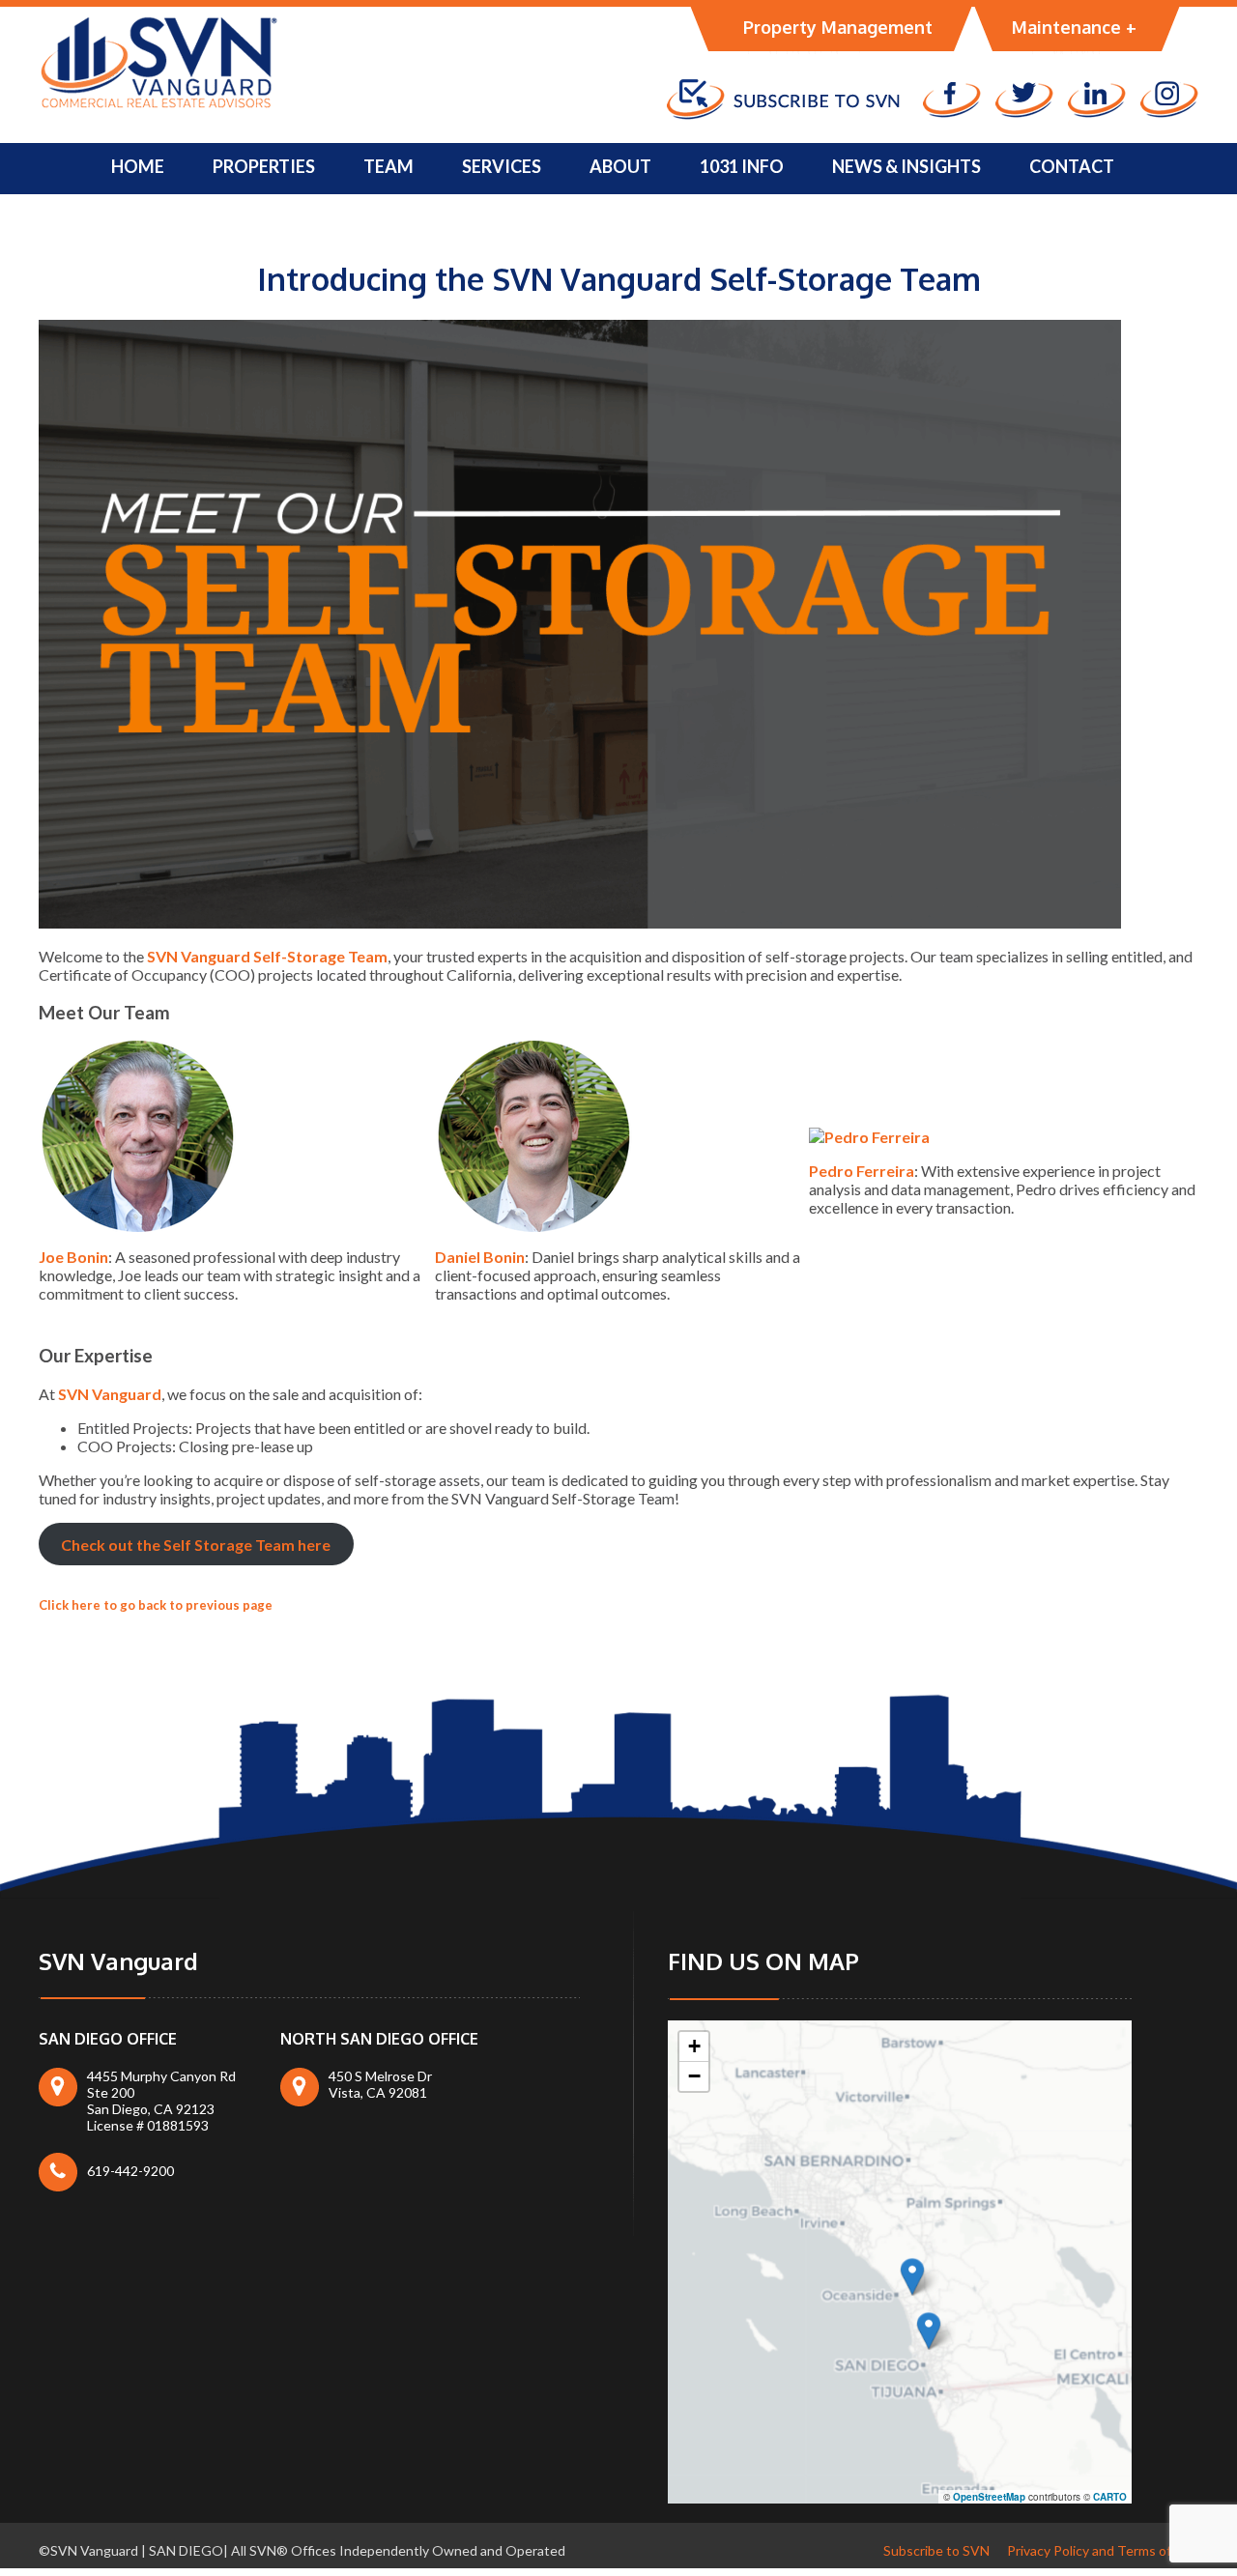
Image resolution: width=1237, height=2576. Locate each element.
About (620, 166)
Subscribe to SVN (936, 2550)
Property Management (838, 27)
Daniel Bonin (480, 1257)
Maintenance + (1074, 27)
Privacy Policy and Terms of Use (1103, 2550)
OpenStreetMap (989, 2497)
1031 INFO (742, 166)
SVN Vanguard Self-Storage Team (267, 956)
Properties (264, 166)
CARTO (1110, 2497)
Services (502, 166)
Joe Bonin (73, 1257)
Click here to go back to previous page (156, 1605)
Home (138, 166)
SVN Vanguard (110, 1394)
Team (388, 166)
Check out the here (196, 1545)
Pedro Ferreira (862, 1171)
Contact (1072, 166)
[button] (912, 2276)
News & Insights (906, 166)
